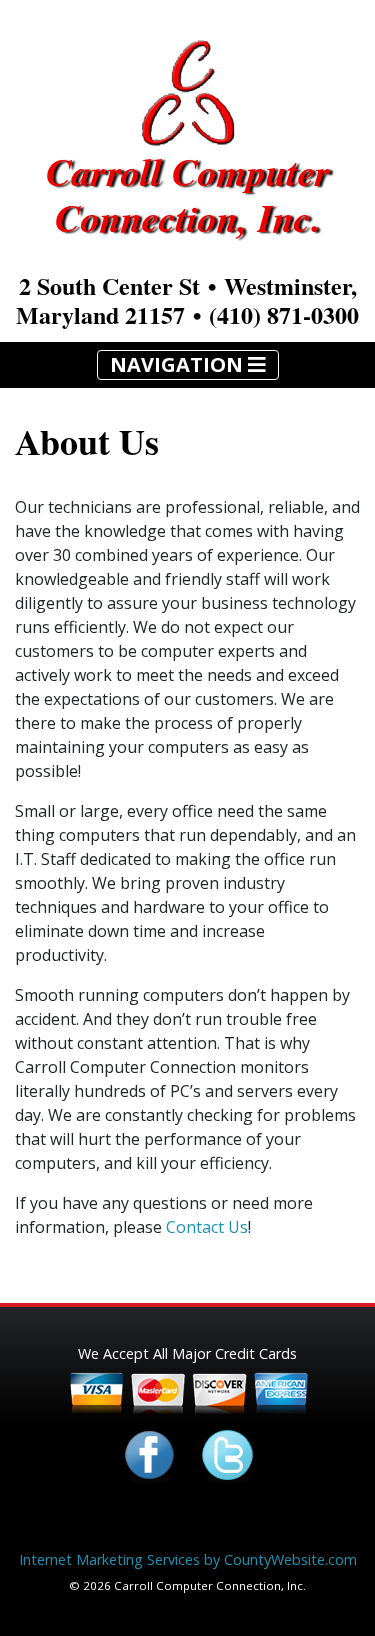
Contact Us (207, 1227)
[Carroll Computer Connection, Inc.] (187, 90)
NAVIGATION (179, 364)
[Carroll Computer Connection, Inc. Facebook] (149, 1454)
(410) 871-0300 (284, 314)
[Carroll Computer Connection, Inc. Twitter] (227, 1454)
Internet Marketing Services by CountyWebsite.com (188, 1559)
